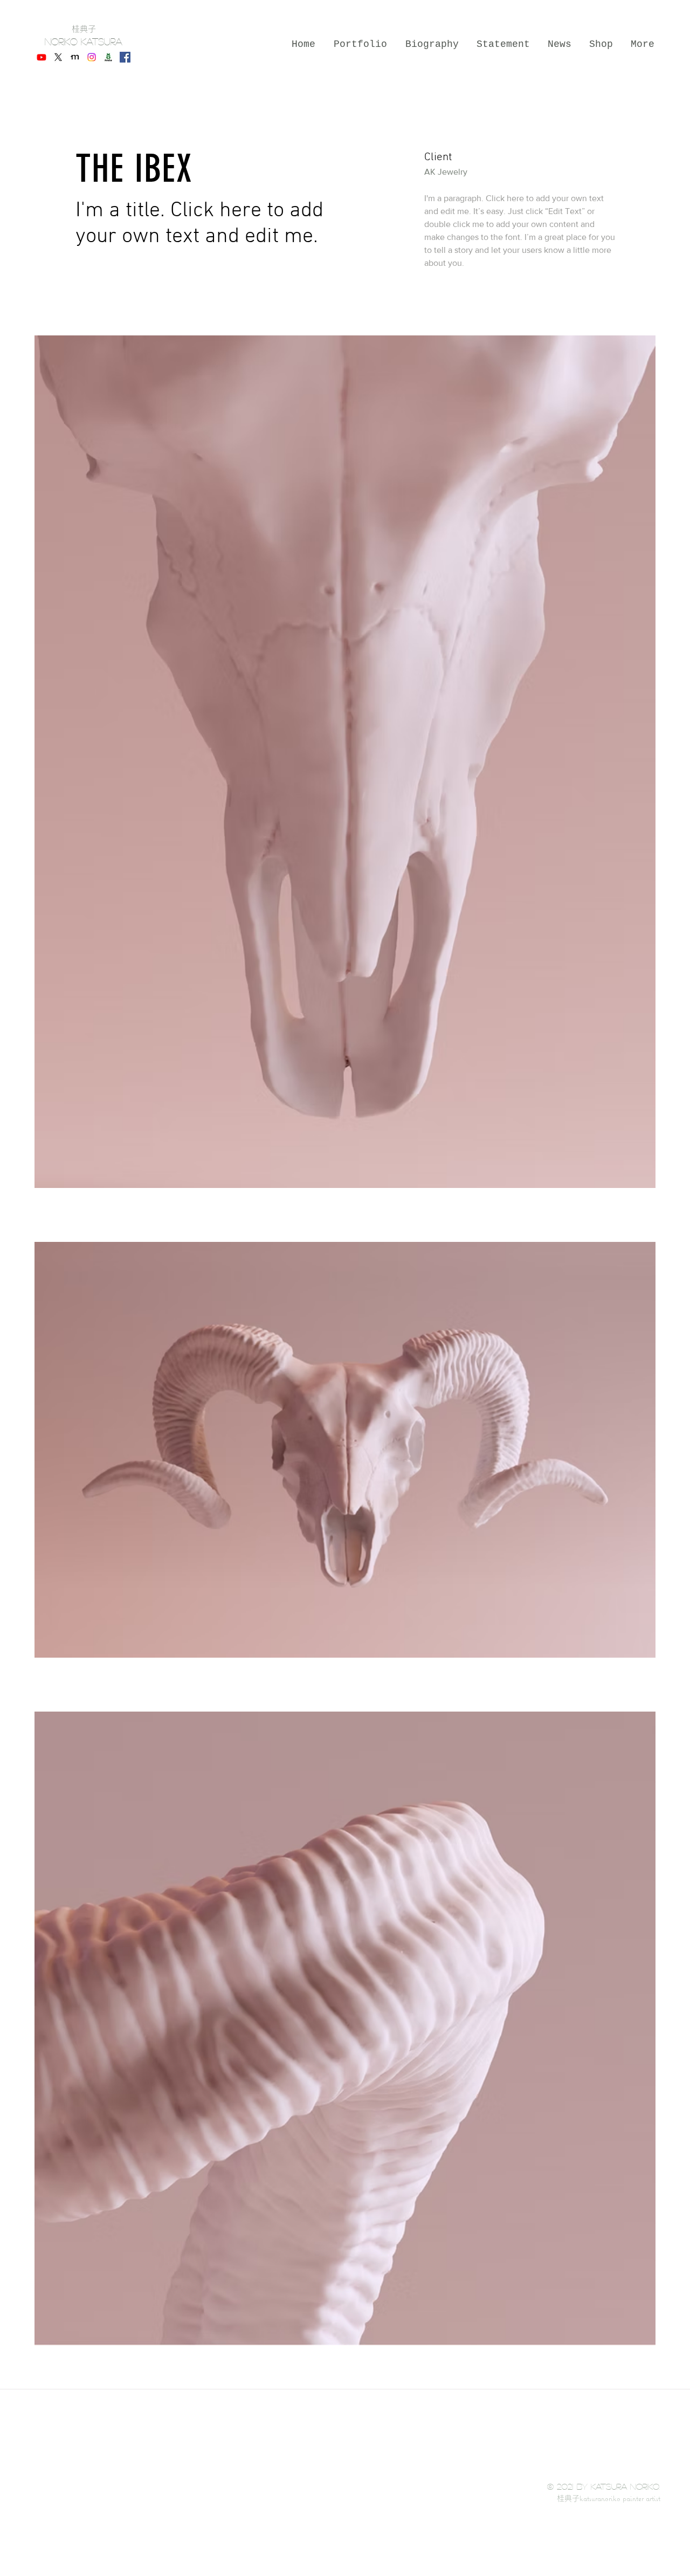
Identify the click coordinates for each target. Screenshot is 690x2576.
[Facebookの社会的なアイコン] (125, 57)
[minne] (75, 57)
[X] (58, 57)
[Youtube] (42, 57)
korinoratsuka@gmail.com (506, 2513)
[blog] (108, 57)
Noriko (63, 42)
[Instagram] (92, 57)
